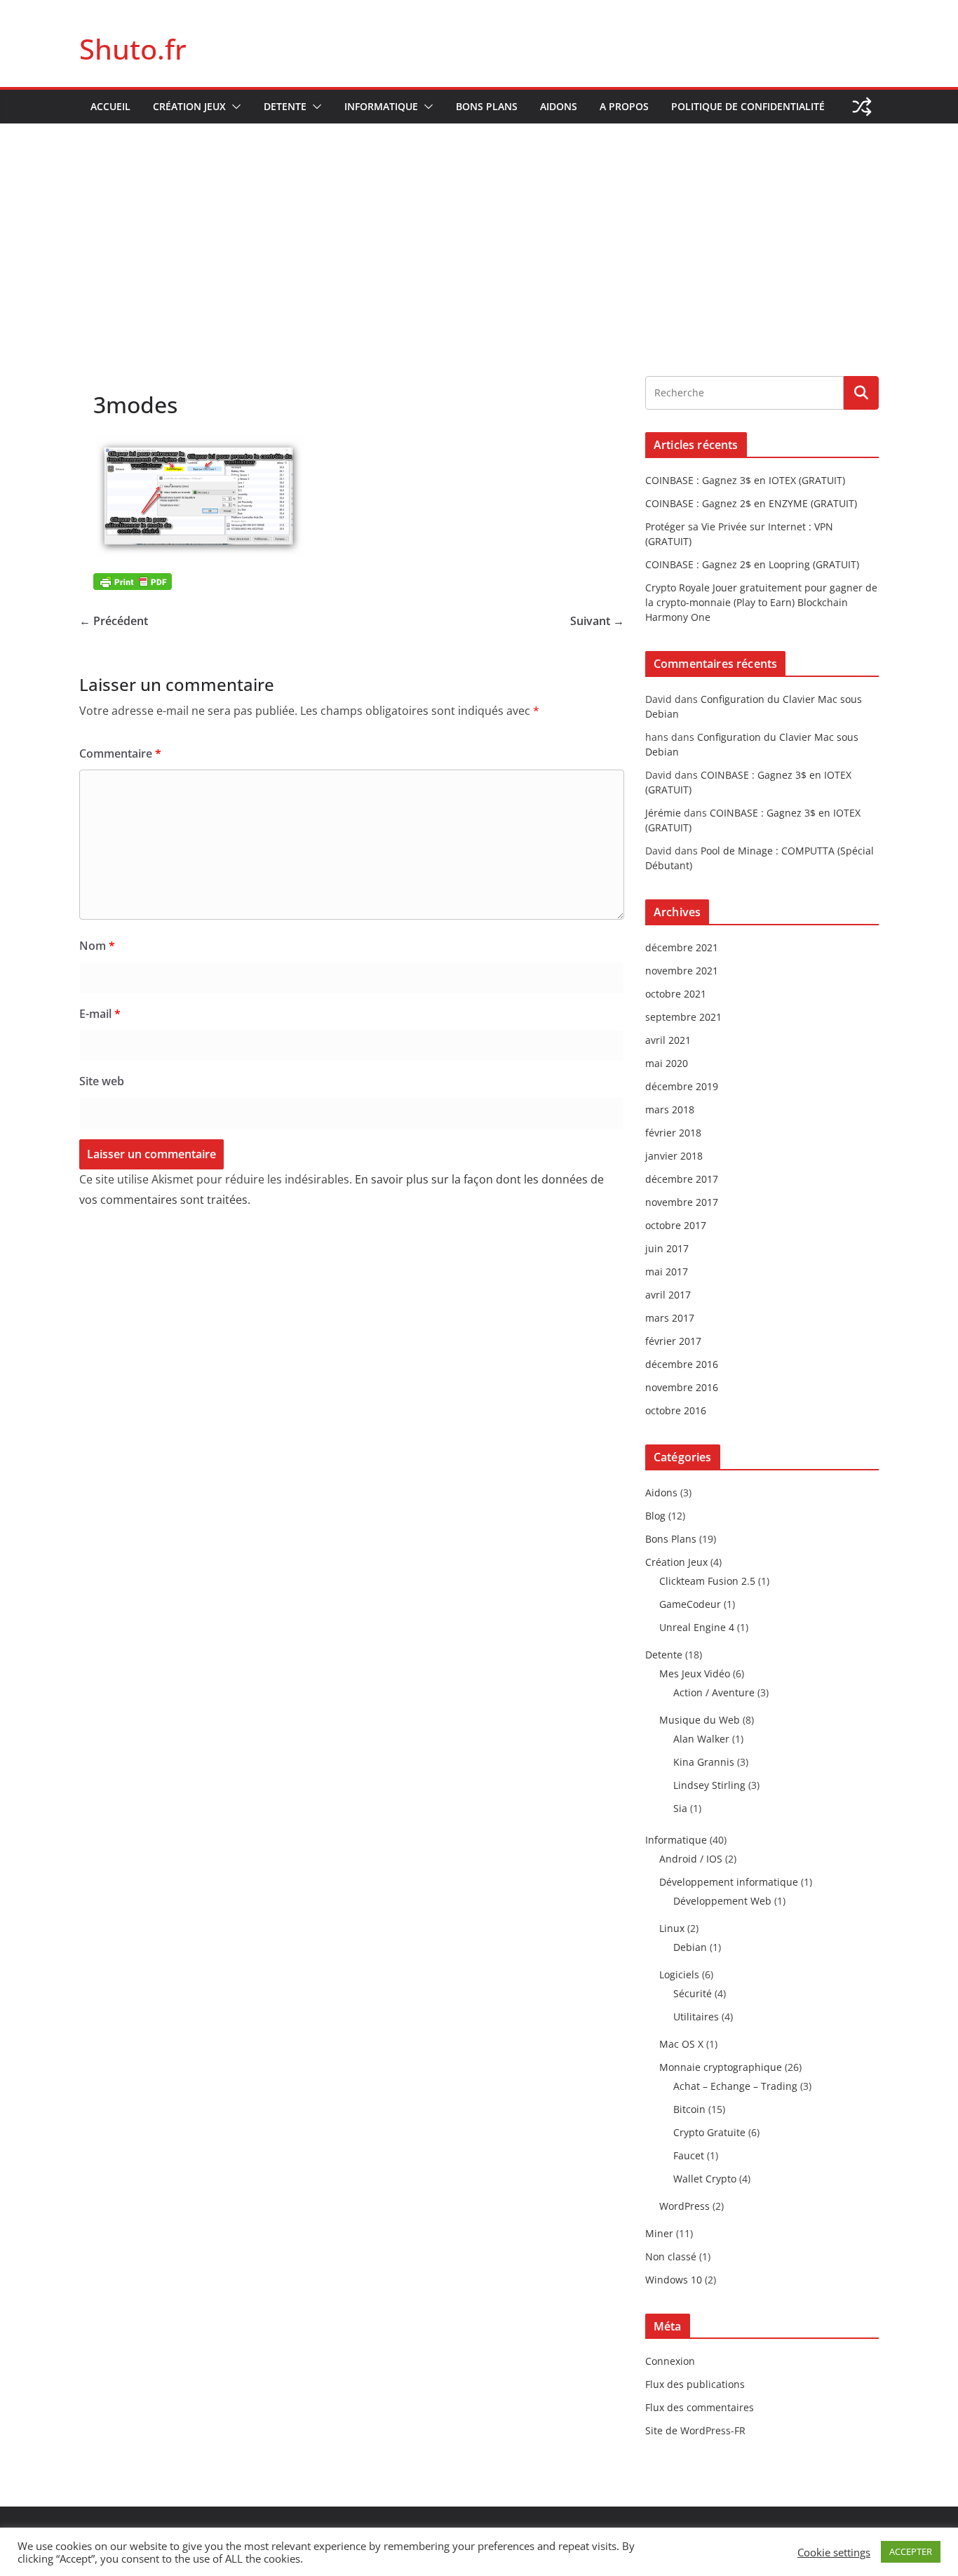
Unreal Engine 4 (697, 1627)
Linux (672, 1928)
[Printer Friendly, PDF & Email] (133, 581)
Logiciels (679, 1974)
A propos (624, 106)
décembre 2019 (682, 1086)
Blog (655, 1516)
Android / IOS (691, 1859)
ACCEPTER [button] (911, 2551)
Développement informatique (729, 1882)
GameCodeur (690, 1604)
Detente (285, 106)
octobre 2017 (676, 1225)
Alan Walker (701, 1739)
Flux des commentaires (700, 2407)
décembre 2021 (682, 947)
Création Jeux (189, 106)
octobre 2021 (676, 994)
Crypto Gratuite (709, 2132)
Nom (97, 946)
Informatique (381, 106)
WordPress (684, 2206)
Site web (102, 1081)
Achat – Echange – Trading (735, 2086)
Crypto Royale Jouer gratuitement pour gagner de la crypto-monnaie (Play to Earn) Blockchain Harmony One (761, 602)
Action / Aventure (714, 1692)
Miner (659, 2233)
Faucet (689, 2155)
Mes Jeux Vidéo (695, 1673)
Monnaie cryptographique (721, 2067)
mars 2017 (670, 1318)
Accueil (110, 106)
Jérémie (663, 813)
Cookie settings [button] (834, 2552)
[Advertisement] (479, 229)
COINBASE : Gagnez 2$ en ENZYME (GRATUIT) (751, 503)
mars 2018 (670, 1109)
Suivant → (597, 621)
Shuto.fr (133, 49)
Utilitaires (696, 2017)
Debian (690, 1947)
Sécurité (693, 1993)
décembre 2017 (682, 1179)
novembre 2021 (682, 971)
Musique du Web (700, 1720)
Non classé (671, 2256)
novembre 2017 (682, 1202)
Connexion (670, 2361)
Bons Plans (487, 106)
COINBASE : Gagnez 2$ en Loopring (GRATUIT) (752, 564)
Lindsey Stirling (709, 1785)
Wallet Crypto (705, 2179)
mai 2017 (667, 1272)
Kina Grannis (704, 1762)
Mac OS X (681, 2044)
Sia (680, 1808)
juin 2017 (667, 1248)
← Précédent (114, 621)
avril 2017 (668, 1295)
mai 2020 (667, 1063)
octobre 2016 (676, 1410)
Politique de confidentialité (748, 106)
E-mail (100, 1014)
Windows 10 (674, 2280)
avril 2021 (668, 1040)
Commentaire (120, 753)
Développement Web (722, 1901)
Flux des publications (695, 2384)
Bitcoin (689, 2109)
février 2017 (673, 1341)
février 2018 (673, 1133)
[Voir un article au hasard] (862, 107)
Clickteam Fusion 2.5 (707, 1581)
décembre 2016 (682, 1364)
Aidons (559, 106)
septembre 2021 (683, 1017)
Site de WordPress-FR (695, 2430)
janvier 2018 (674, 1156)
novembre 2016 (682, 1387)
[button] (234, 107)
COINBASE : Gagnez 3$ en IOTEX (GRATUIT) (745, 480)
